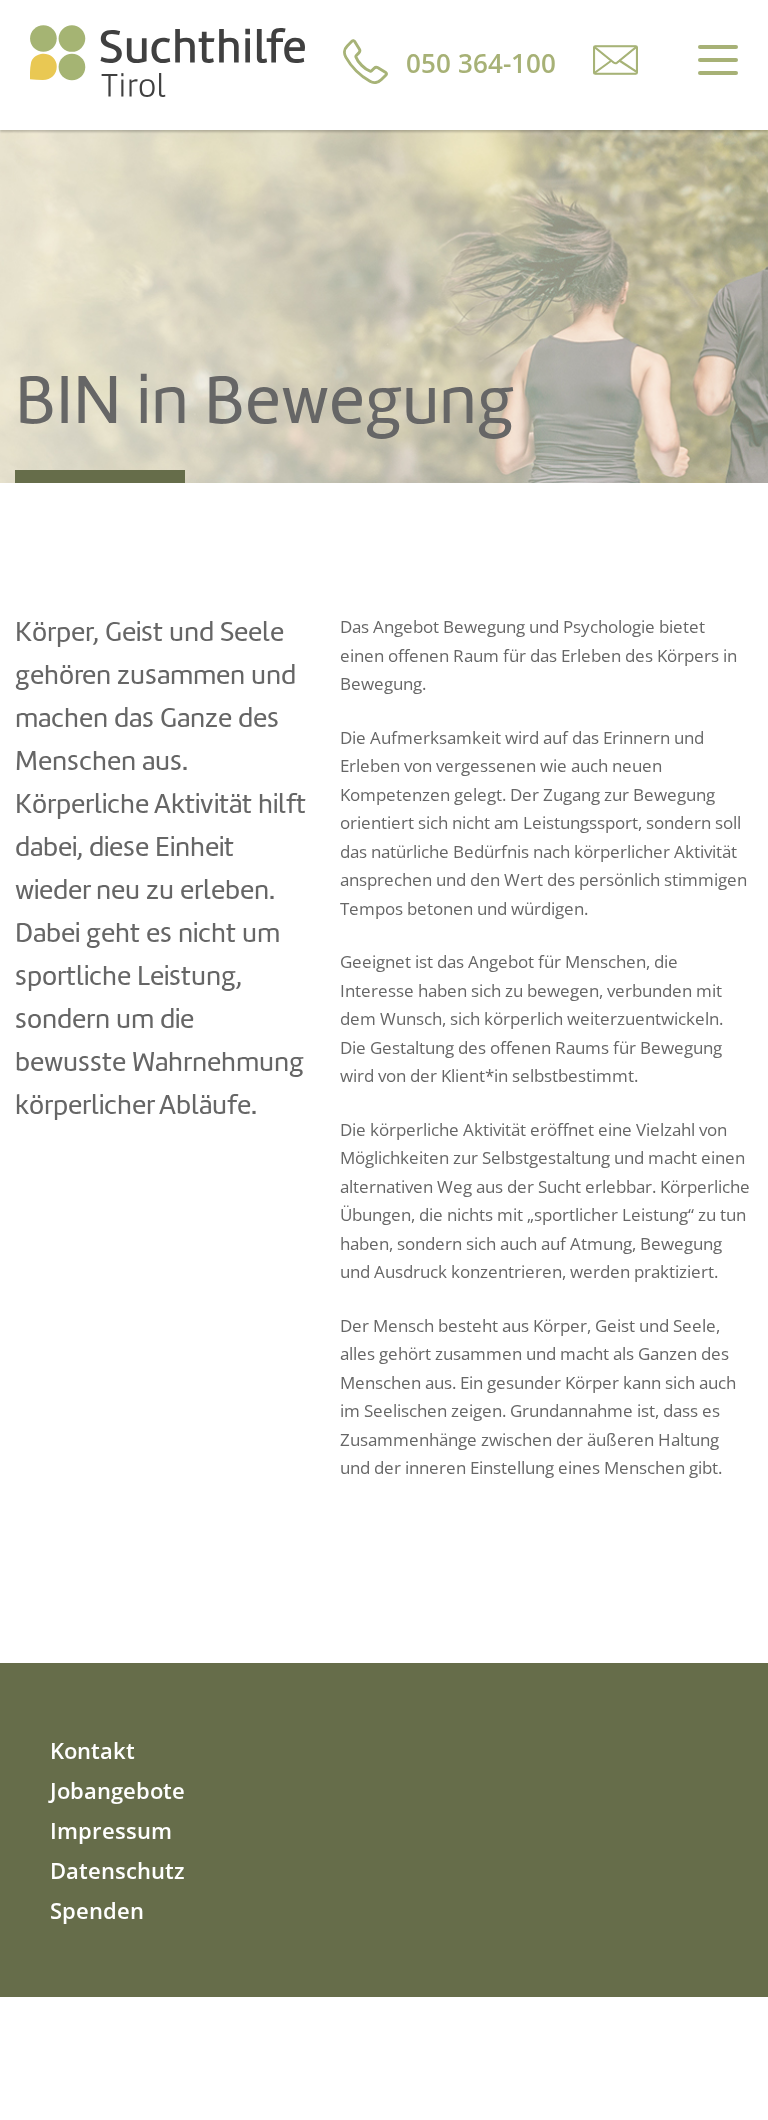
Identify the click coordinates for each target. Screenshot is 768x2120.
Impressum (111, 1830)
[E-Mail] (615, 59)
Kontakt (92, 1750)
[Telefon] (365, 61)
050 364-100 (481, 63)
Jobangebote (117, 1790)
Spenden (97, 1910)
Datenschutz (117, 1870)
